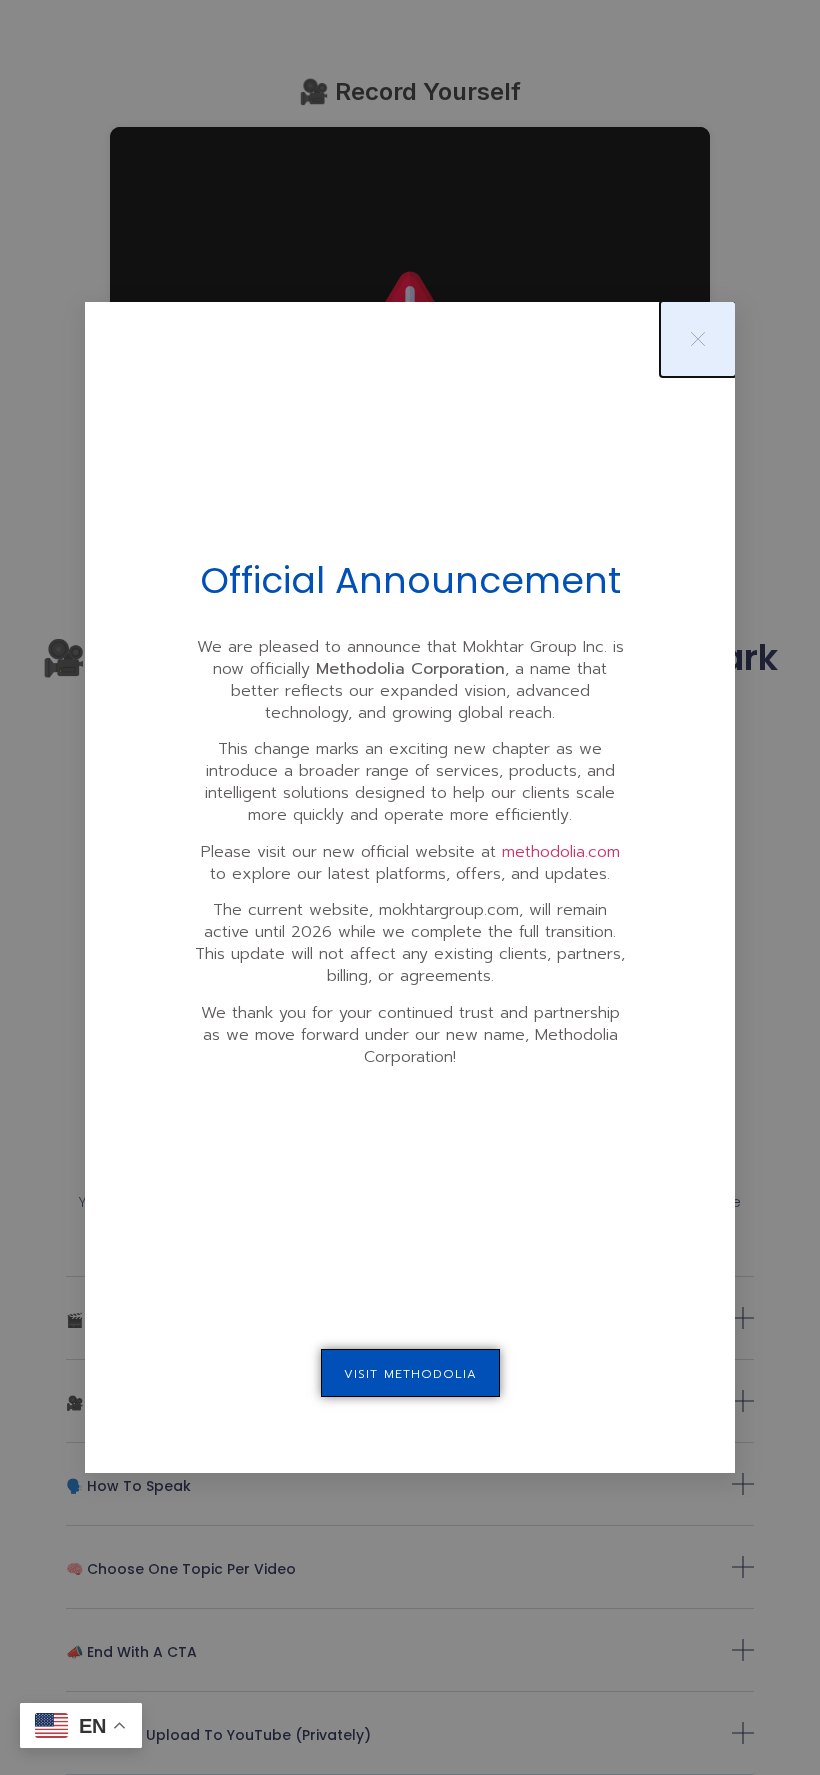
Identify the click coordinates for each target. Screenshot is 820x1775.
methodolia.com (561, 852)
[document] (410, 887)
